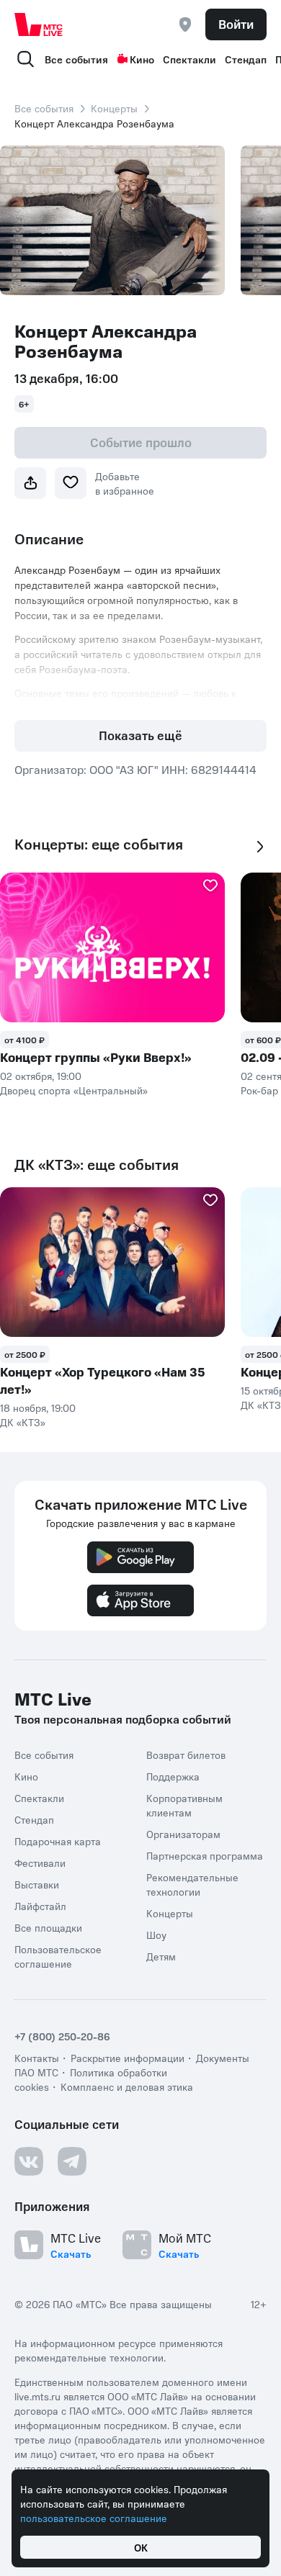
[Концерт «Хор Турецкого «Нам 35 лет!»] (112, 1262)
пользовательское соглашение (94, 2518)
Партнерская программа (205, 1855)
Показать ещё (140, 735)
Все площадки (48, 1927)
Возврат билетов (186, 1755)
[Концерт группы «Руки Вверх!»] (112, 947)
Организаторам (183, 1834)
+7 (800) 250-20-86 (62, 2036)
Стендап (246, 59)
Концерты (114, 108)
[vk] (29, 2161)
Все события (76, 59)
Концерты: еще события (99, 844)
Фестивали (40, 1863)
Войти (236, 24)
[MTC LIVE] (39, 24)
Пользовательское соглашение (58, 1956)
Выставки (37, 1884)
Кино (142, 59)
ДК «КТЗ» (23, 1422)
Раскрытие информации (128, 2058)
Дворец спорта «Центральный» (74, 1090)
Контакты (37, 2058)
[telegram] (72, 2161)
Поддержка (173, 1776)
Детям (161, 1956)
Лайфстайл (40, 1906)
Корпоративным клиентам (184, 1805)
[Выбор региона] (185, 24)
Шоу (156, 1935)
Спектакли (189, 59)
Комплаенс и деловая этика (127, 2086)
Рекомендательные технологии (192, 1884)
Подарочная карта (58, 1841)
